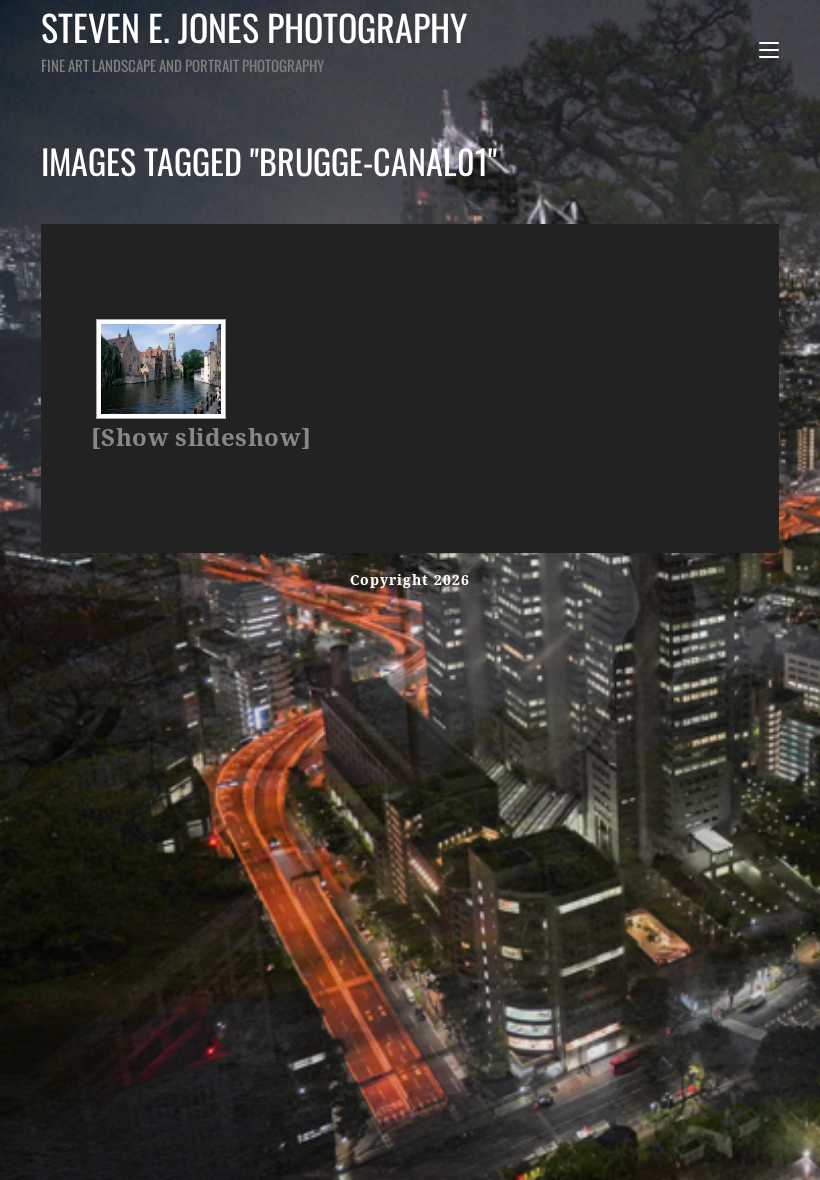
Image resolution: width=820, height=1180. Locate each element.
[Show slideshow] (201, 438)
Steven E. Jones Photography (254, 38)
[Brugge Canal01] (161, 369)
